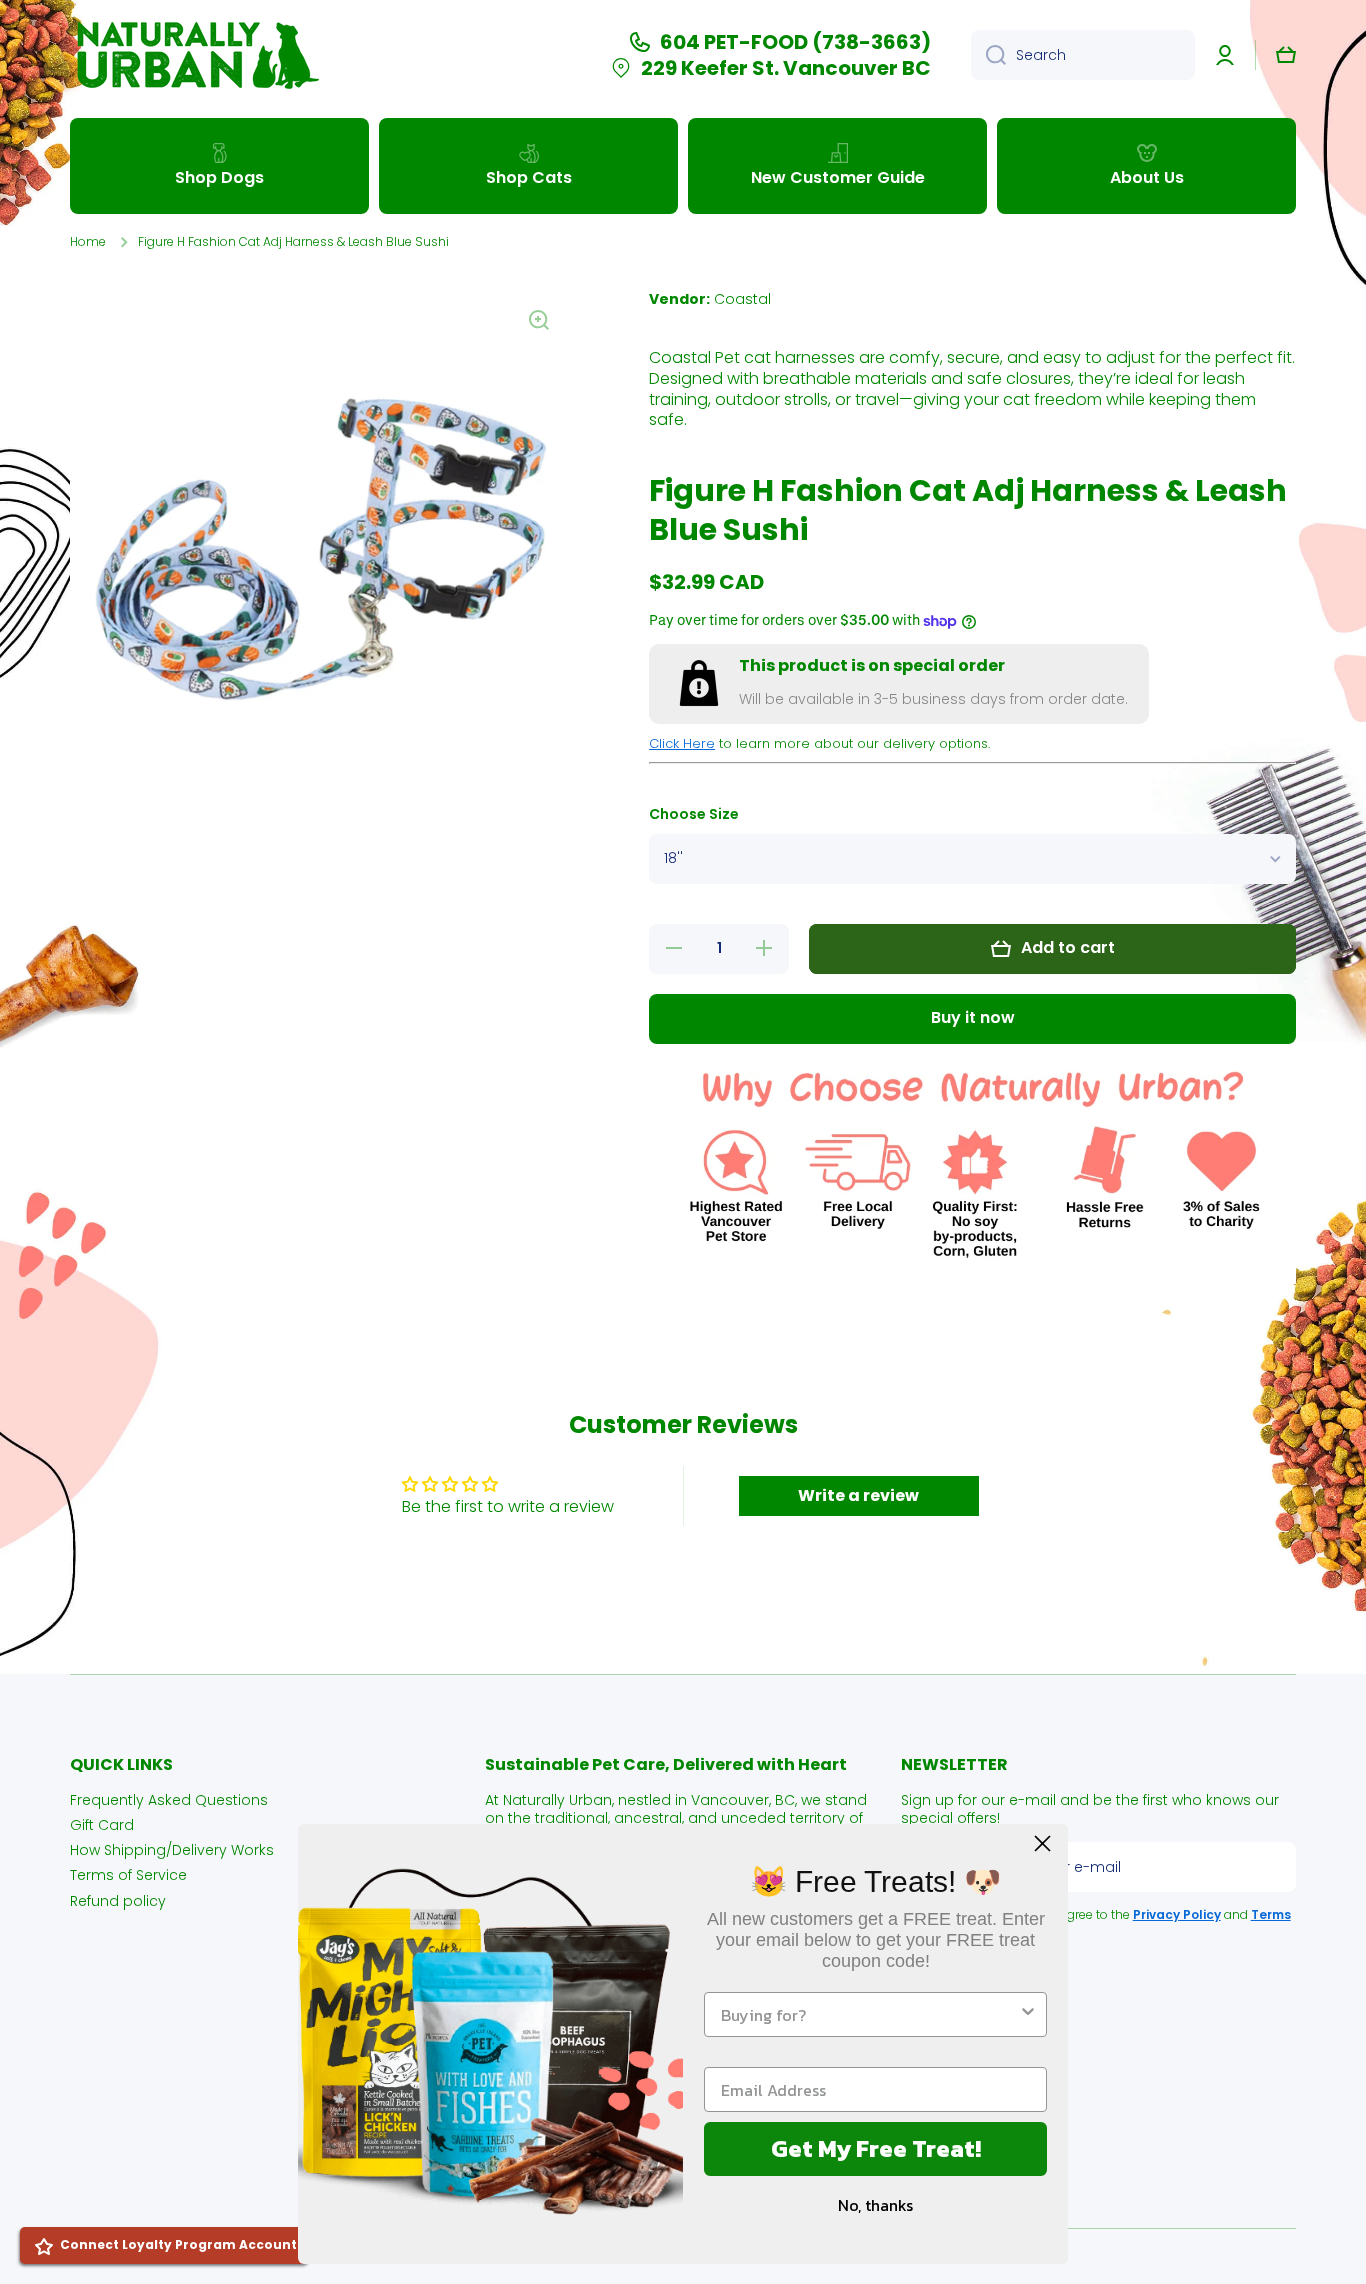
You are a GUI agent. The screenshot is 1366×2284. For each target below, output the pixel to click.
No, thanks (875, 2205)
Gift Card (102, 1824)
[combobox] (1083, 55)
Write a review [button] (858, 1495)
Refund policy (118, 1900)
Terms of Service (128, 1874)
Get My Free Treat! (876, 2148)
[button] (1286, 55)
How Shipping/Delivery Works (172, 1849)
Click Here (682, 743)
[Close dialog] (1042, 1843)
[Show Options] (1028, 2014)
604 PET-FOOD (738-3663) (795, 42)
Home (88, 242)
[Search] (988, 55)
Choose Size (694, 814)
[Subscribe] (1271, 1867)
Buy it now (973, 1017)
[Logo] (195, 55)
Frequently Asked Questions (169, 1799)
